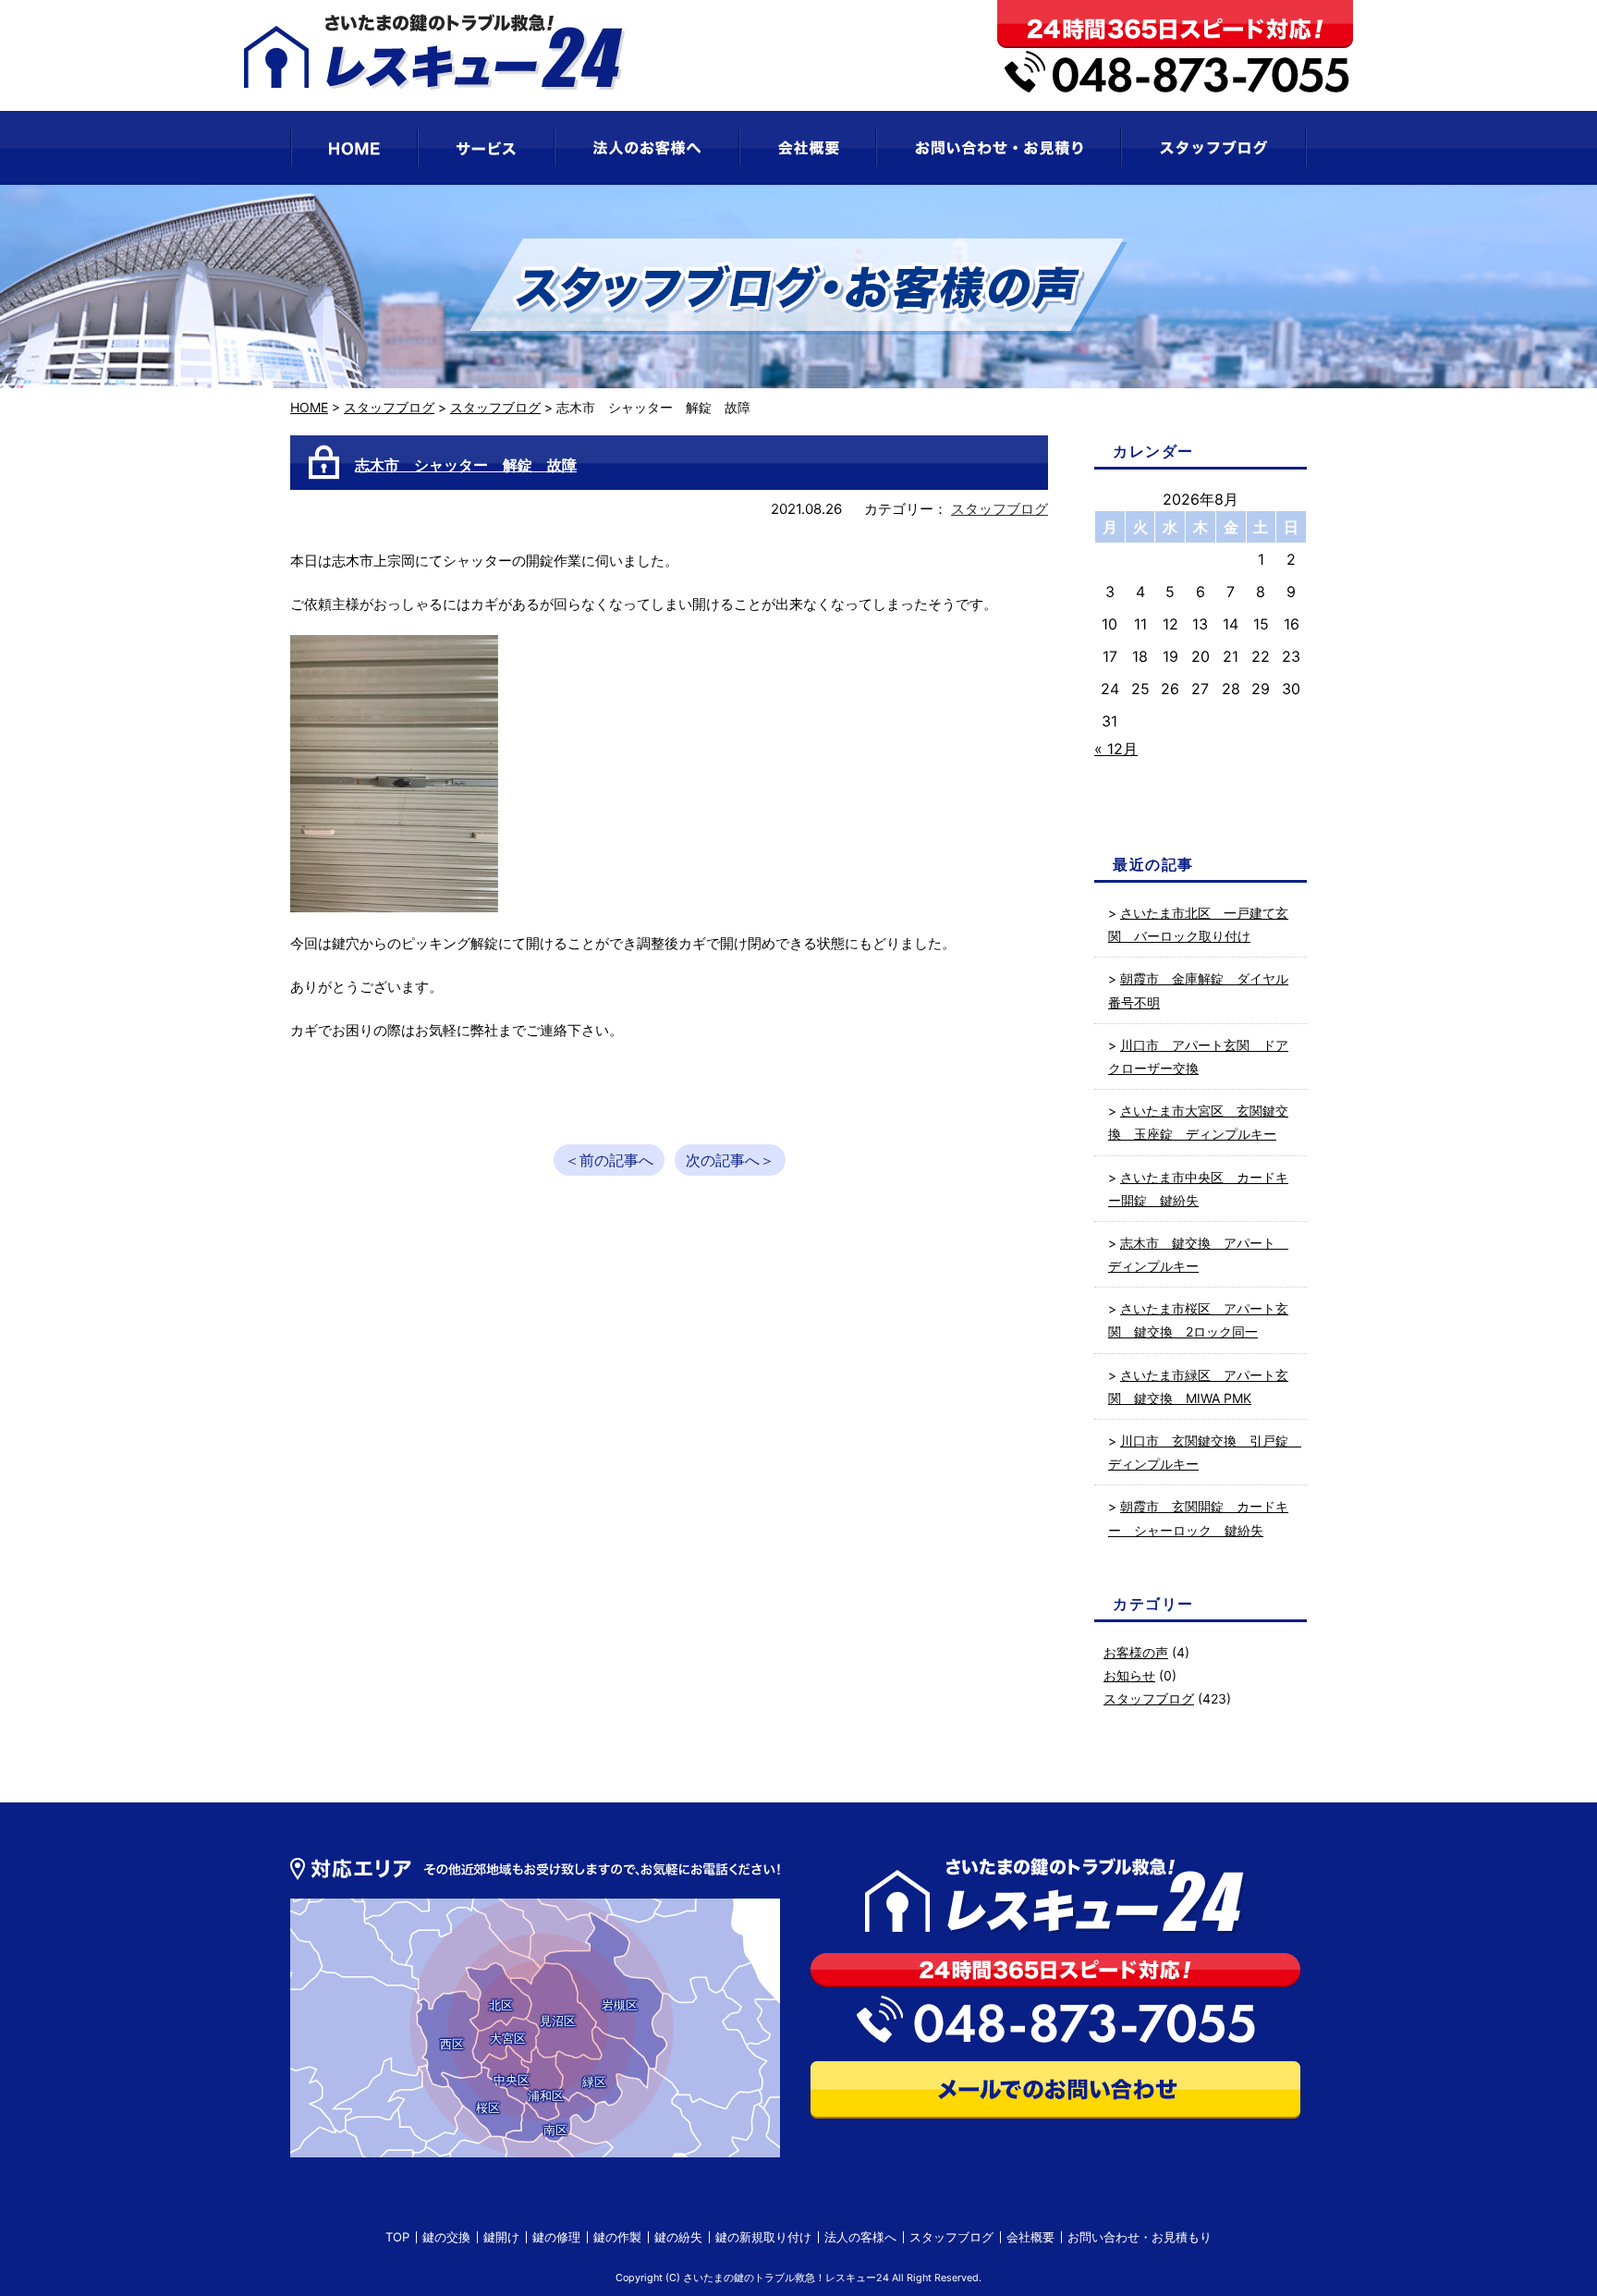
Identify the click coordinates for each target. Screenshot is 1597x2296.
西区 (452, 2044)
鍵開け (501, 2237)
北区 (501, 2005)
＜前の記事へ (609, 1160)
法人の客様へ (860, 2237)
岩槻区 (620, 2005)
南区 (555, 2130)
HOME (309, 407)
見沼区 (558, 2021)
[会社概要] (808, 148)
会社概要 (1030, 2237)
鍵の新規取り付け (763, 2237)
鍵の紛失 (678, 2237)
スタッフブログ (389, 407)
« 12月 (1116, 749)
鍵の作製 (617, 2237)
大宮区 (508, 2038)
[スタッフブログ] (1214, 148)
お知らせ (1129, 1675)
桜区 (488, 2107)
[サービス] (486, 148)
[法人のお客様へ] (647, 148)
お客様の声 (1136, 1652)
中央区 (512, 2080)
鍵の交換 (446, 2237)
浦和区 (546, 2095)
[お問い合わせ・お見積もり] (999, 148)
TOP (397, 2237)
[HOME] (354, 148)
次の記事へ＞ (730, 1160)
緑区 (594, 2082)
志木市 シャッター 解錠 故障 (466, 465)
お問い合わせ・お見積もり (1140, 2237)
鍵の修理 (556, 2237)
